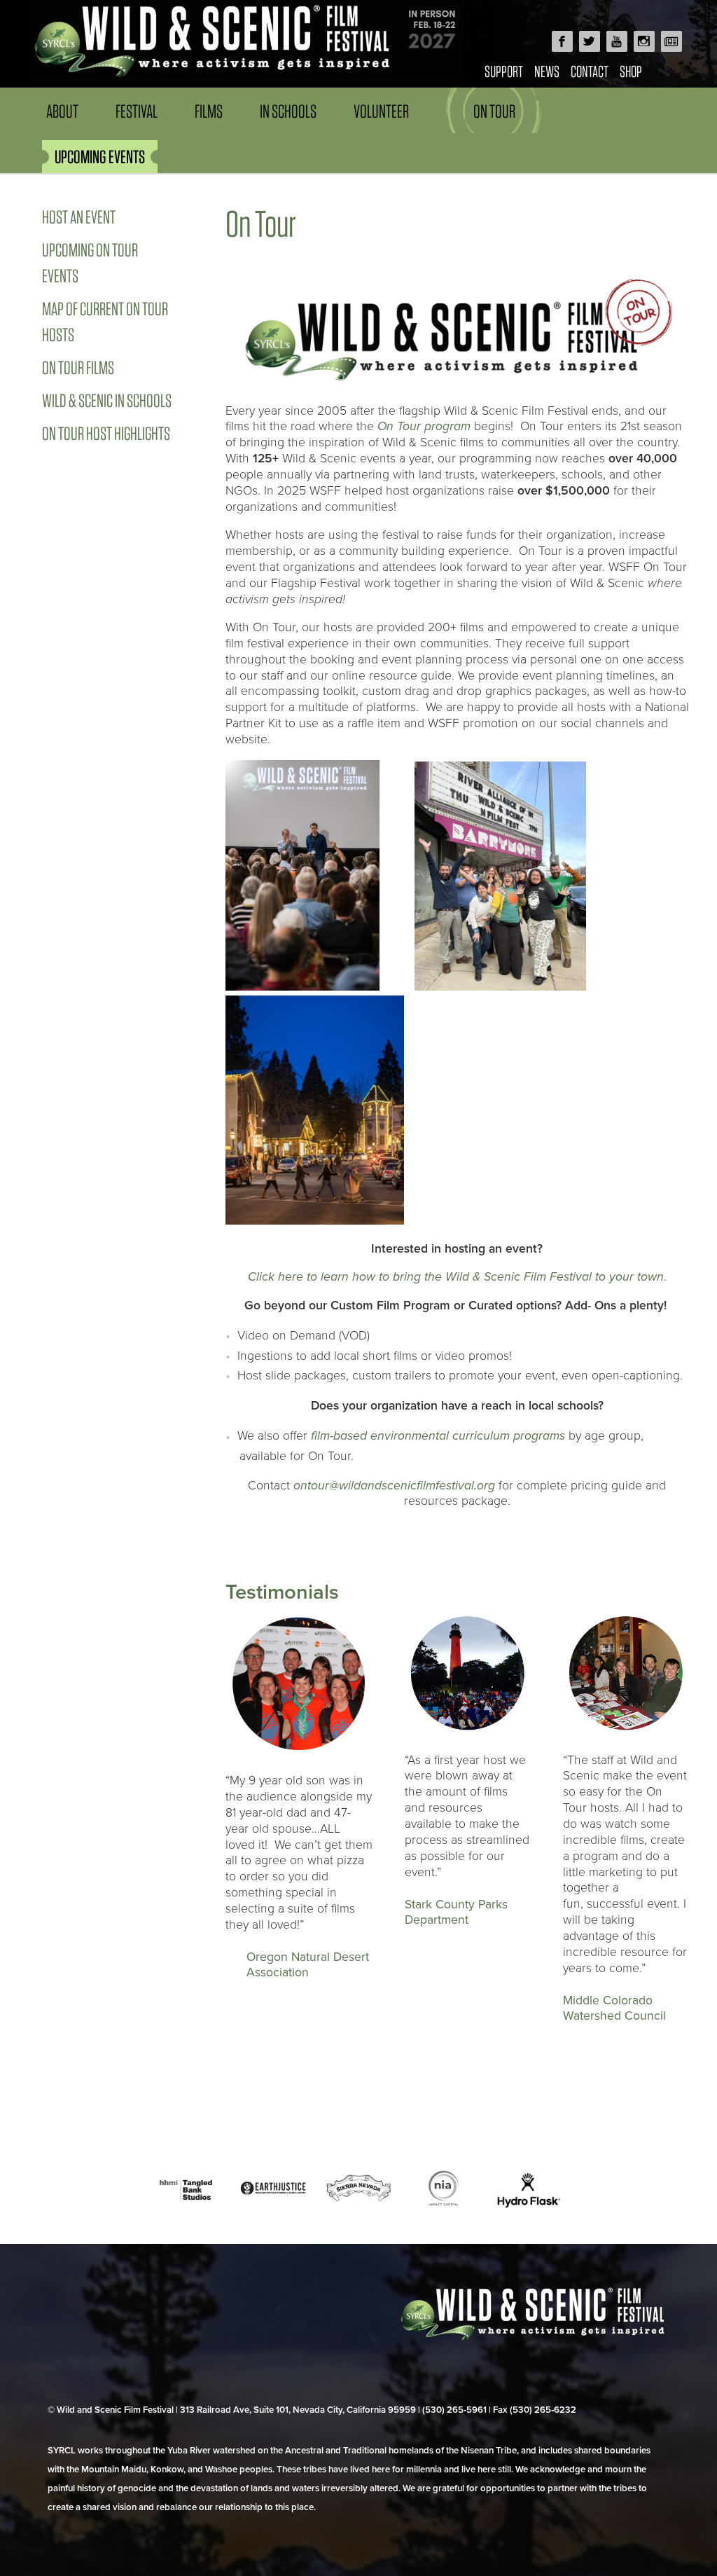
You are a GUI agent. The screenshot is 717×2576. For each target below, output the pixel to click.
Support (504, 71)
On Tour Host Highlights (106, 433)
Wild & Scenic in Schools (107, 400)
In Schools (288, 111)
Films (209, 111)
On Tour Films (78, 367)
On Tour (494, 111)
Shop (631, 71)
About (62, 111)
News (547, 71)
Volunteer (381, 111)
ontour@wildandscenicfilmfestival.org (394, 1486)
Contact (590, 71)
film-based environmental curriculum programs (438, 1436)
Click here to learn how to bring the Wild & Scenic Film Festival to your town (456, 1277)
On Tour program (424, 426)
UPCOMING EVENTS (100, 157)
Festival (137, 111)
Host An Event (79, 217)
